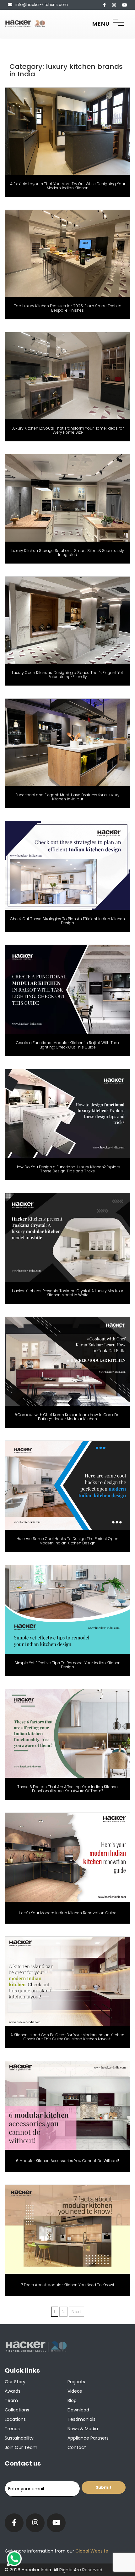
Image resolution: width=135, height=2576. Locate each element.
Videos (75, 2391)
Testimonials (81, 2419)
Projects (76, 2382)
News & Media (83, 2429)
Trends (12, 2429)
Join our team (21, 2447)
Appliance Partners (88, 2438)
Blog (72, 2400)
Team (11, 2400)
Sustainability (19, 2438)
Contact (77, 2447)
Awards (13, 2391)
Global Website (91, 2551)
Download (78, 2410)
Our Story (15, 2382)
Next (76, 2312)
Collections (17, 2410)
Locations (15, 2419)
